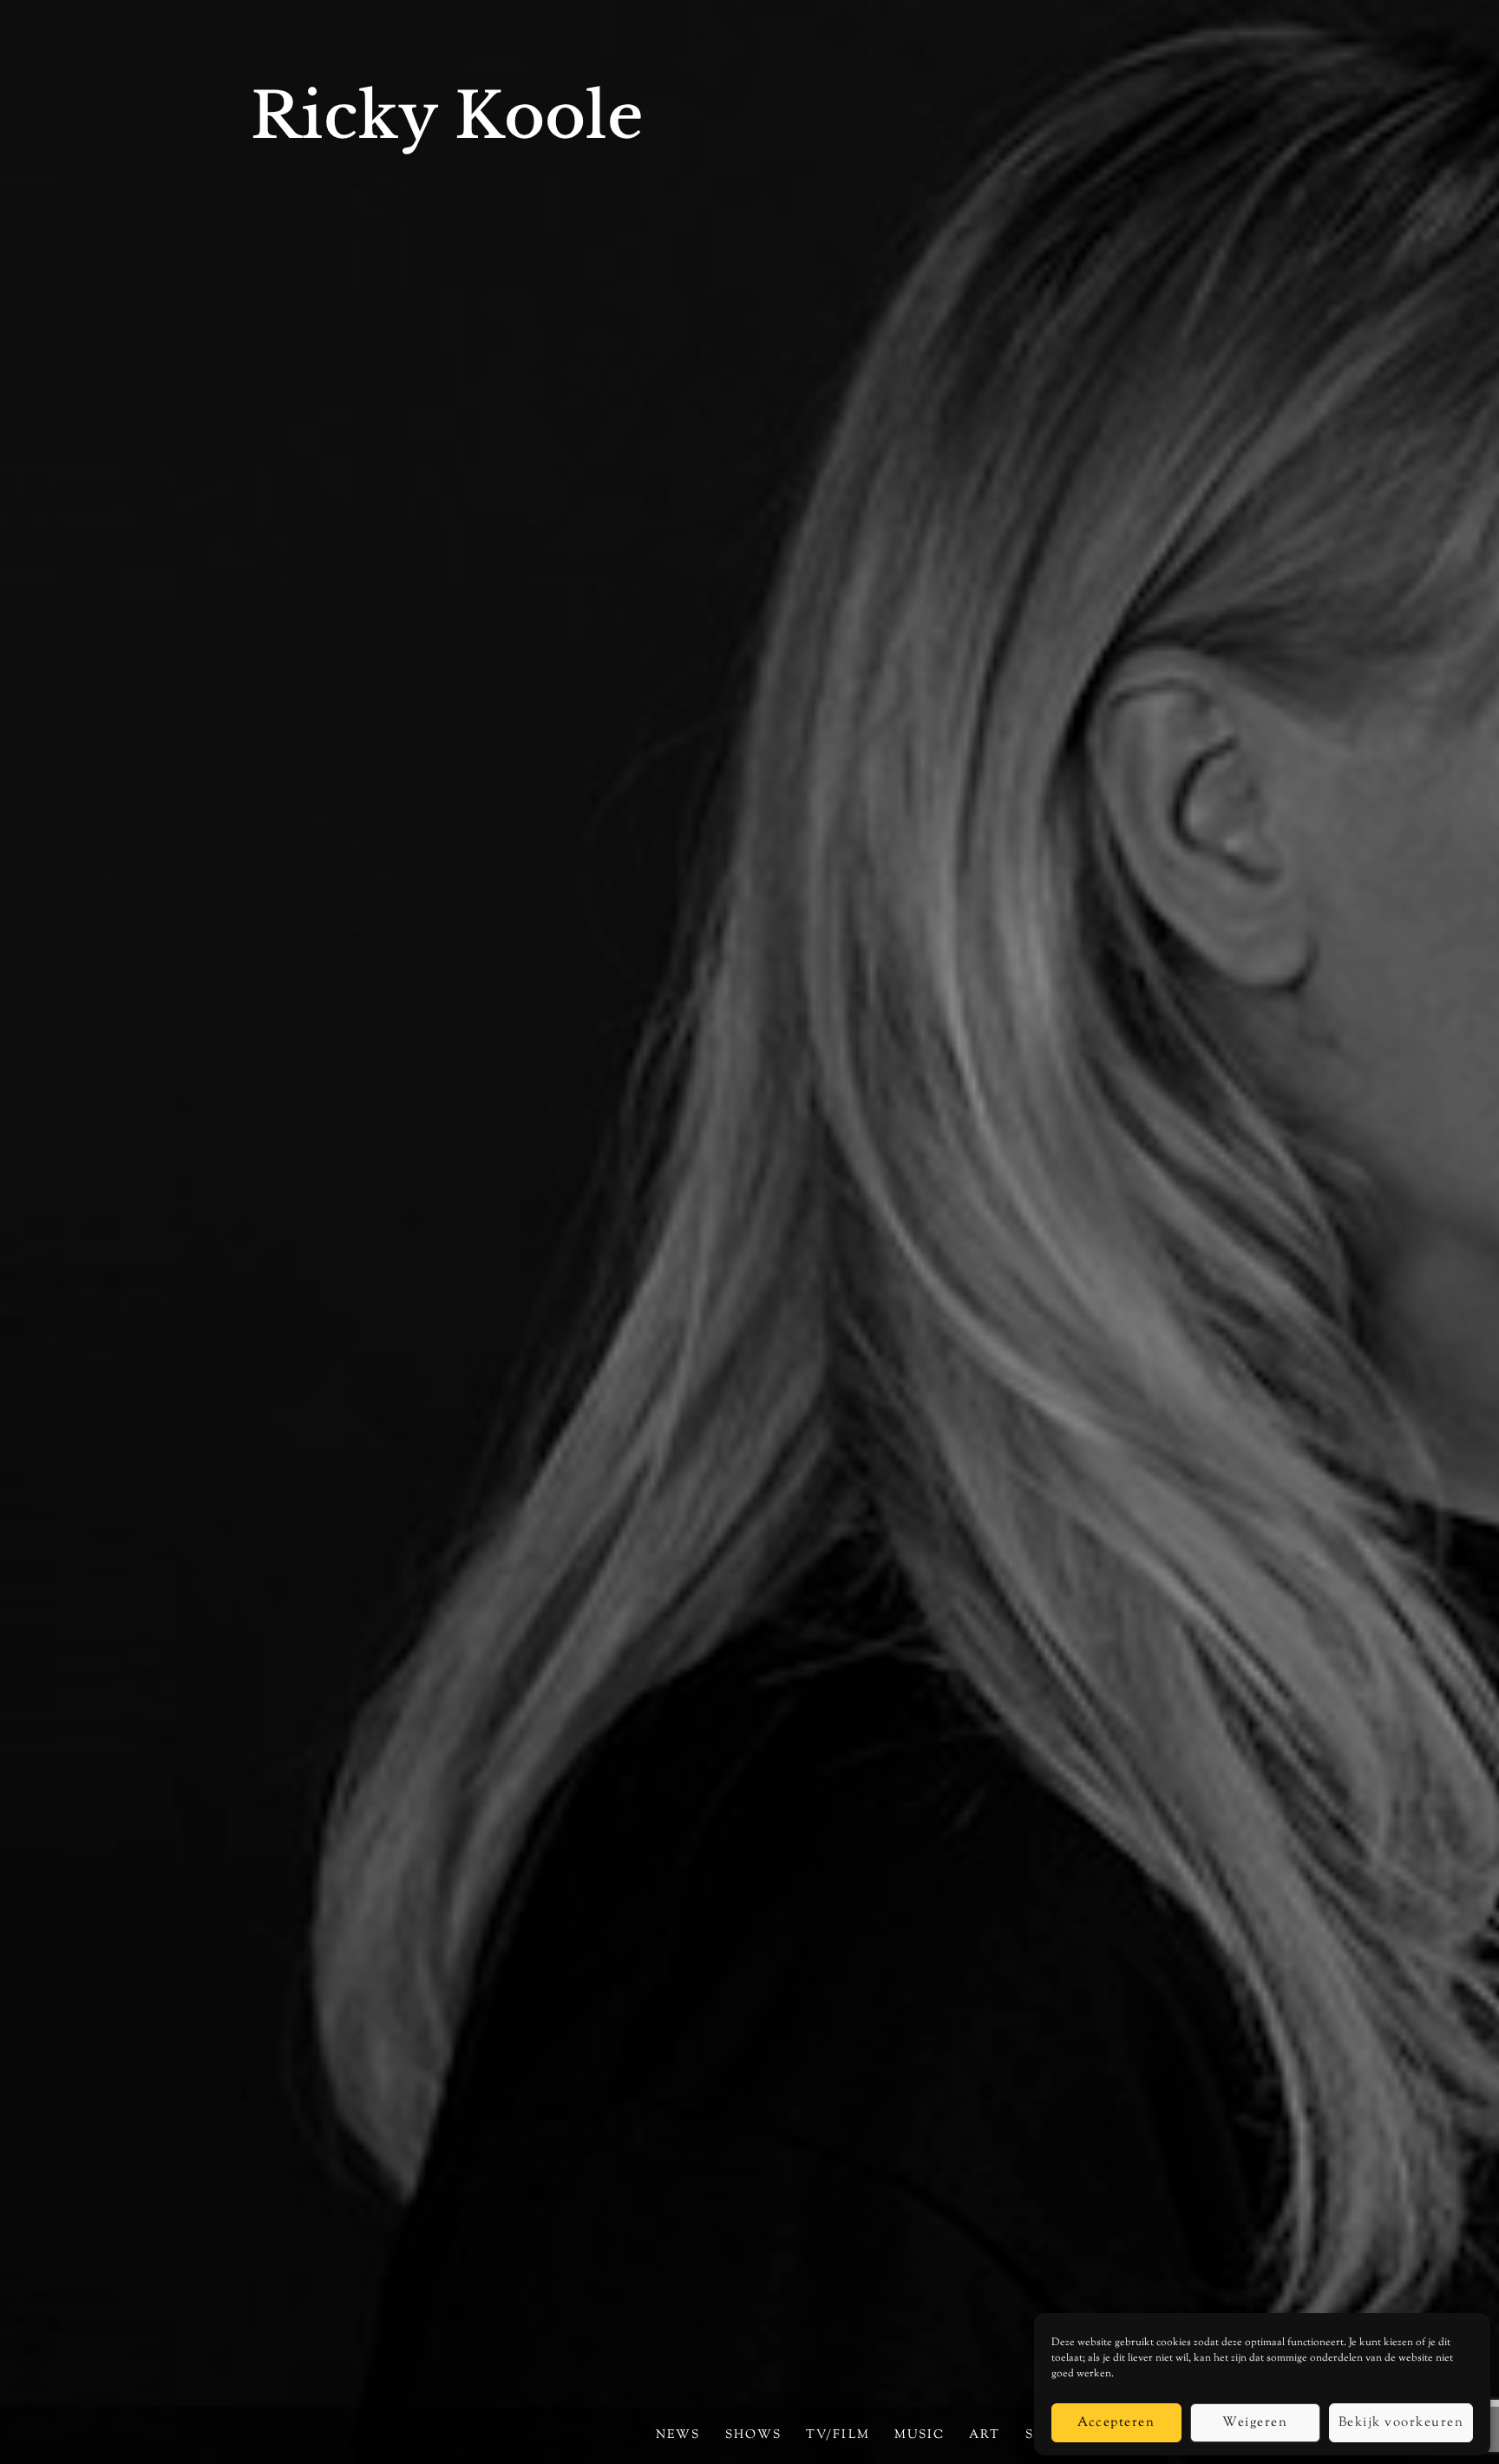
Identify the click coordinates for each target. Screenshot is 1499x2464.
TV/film (838, 2435)
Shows (754, 2435)
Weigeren (1255, 2423)
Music (920, 2435)
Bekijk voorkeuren (1401, 2423)
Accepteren (1116, 2423)
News (678, 2435)
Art (985, 2435)
